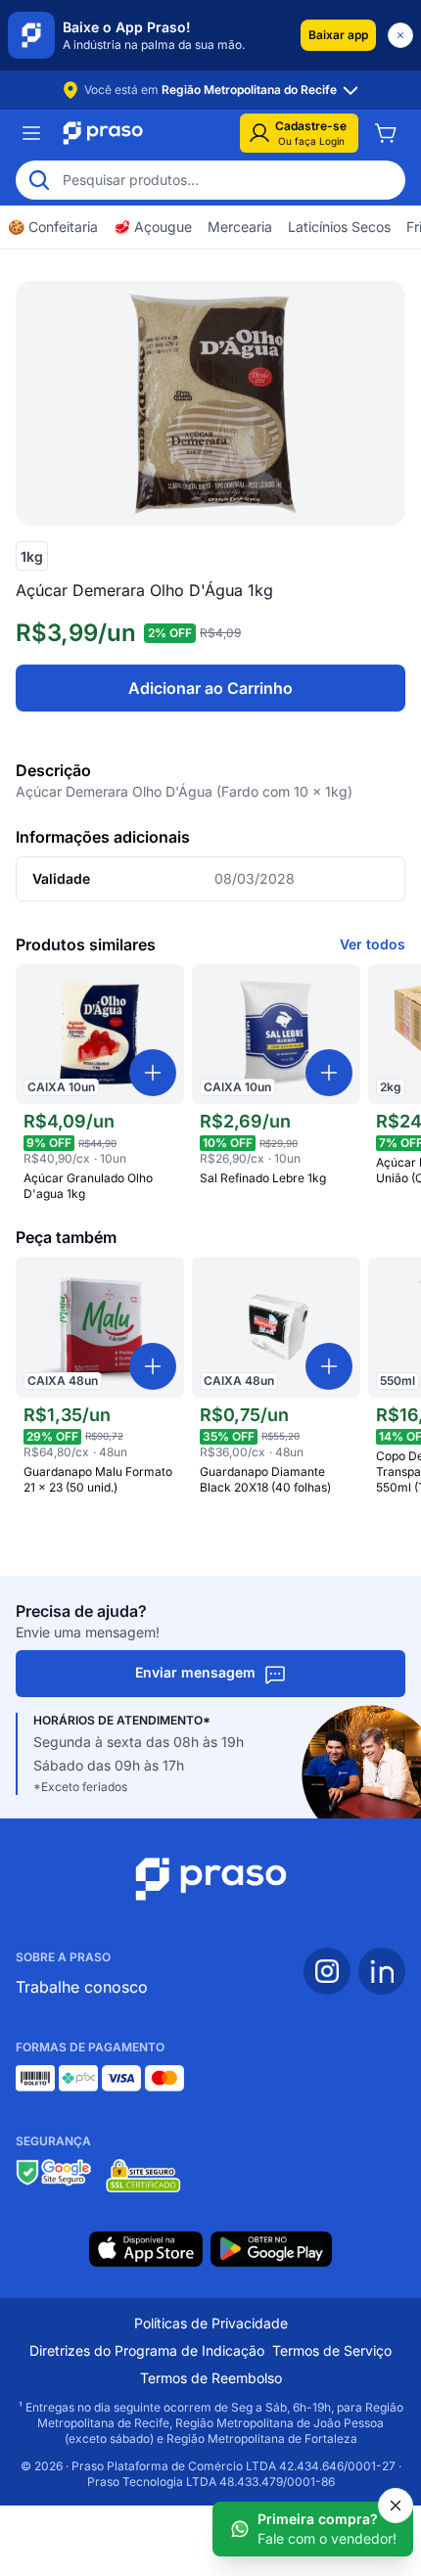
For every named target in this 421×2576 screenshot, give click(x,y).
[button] (338, 35)
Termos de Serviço (332, 2350)
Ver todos (373, 944)
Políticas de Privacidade (211, 2323)
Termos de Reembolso (211, 2378)
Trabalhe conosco (82, 1987)
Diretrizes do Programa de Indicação (147, 2350)
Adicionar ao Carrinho (210, 688)
